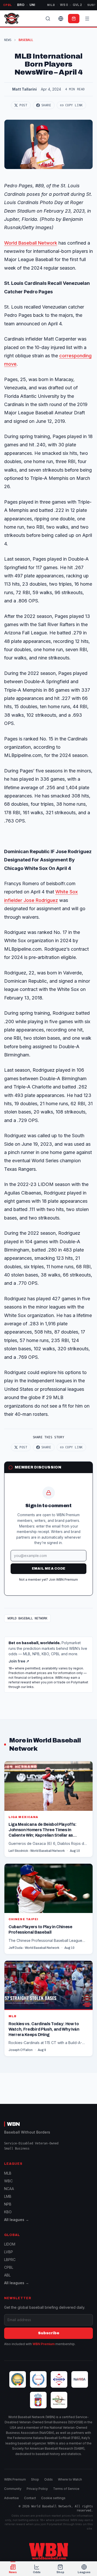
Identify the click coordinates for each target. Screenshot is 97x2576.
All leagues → (17, 2220)
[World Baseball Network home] (49, 2551)
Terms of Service (66, 2489)
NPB (8, 2204)
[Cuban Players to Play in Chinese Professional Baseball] (48, 1909)
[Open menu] (87, 19)
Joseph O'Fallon (21, 2050)
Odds (48, 2479)
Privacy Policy (37, 2489)
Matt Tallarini (24, 89)
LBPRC (10, 2260)
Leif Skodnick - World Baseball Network (37, 1851)
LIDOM (10, 2244)
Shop (35, 2479)
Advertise (12, 2498)
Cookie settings (53, 2498)
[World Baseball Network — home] (12, 19)
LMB (8, 2196)
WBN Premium (44, 2344)
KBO (8, 2212)
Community (13, 2489)
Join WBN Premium (63, 1580)
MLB (8, 2173)
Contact (30, 2498)
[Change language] (61, 19)
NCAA (9, 2189)
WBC (8, 2181)
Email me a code (49, 1569)
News (8, 40)
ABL (7, 2275)
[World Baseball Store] (74, 19)
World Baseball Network (31, 243)
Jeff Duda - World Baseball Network (34, 1948)
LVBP (9, 2252)
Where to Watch (70, 2479)
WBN (13, 2124)
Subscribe (49, 2333)
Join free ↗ (19, 1661)
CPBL (9, 2267)
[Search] (48, 19)
